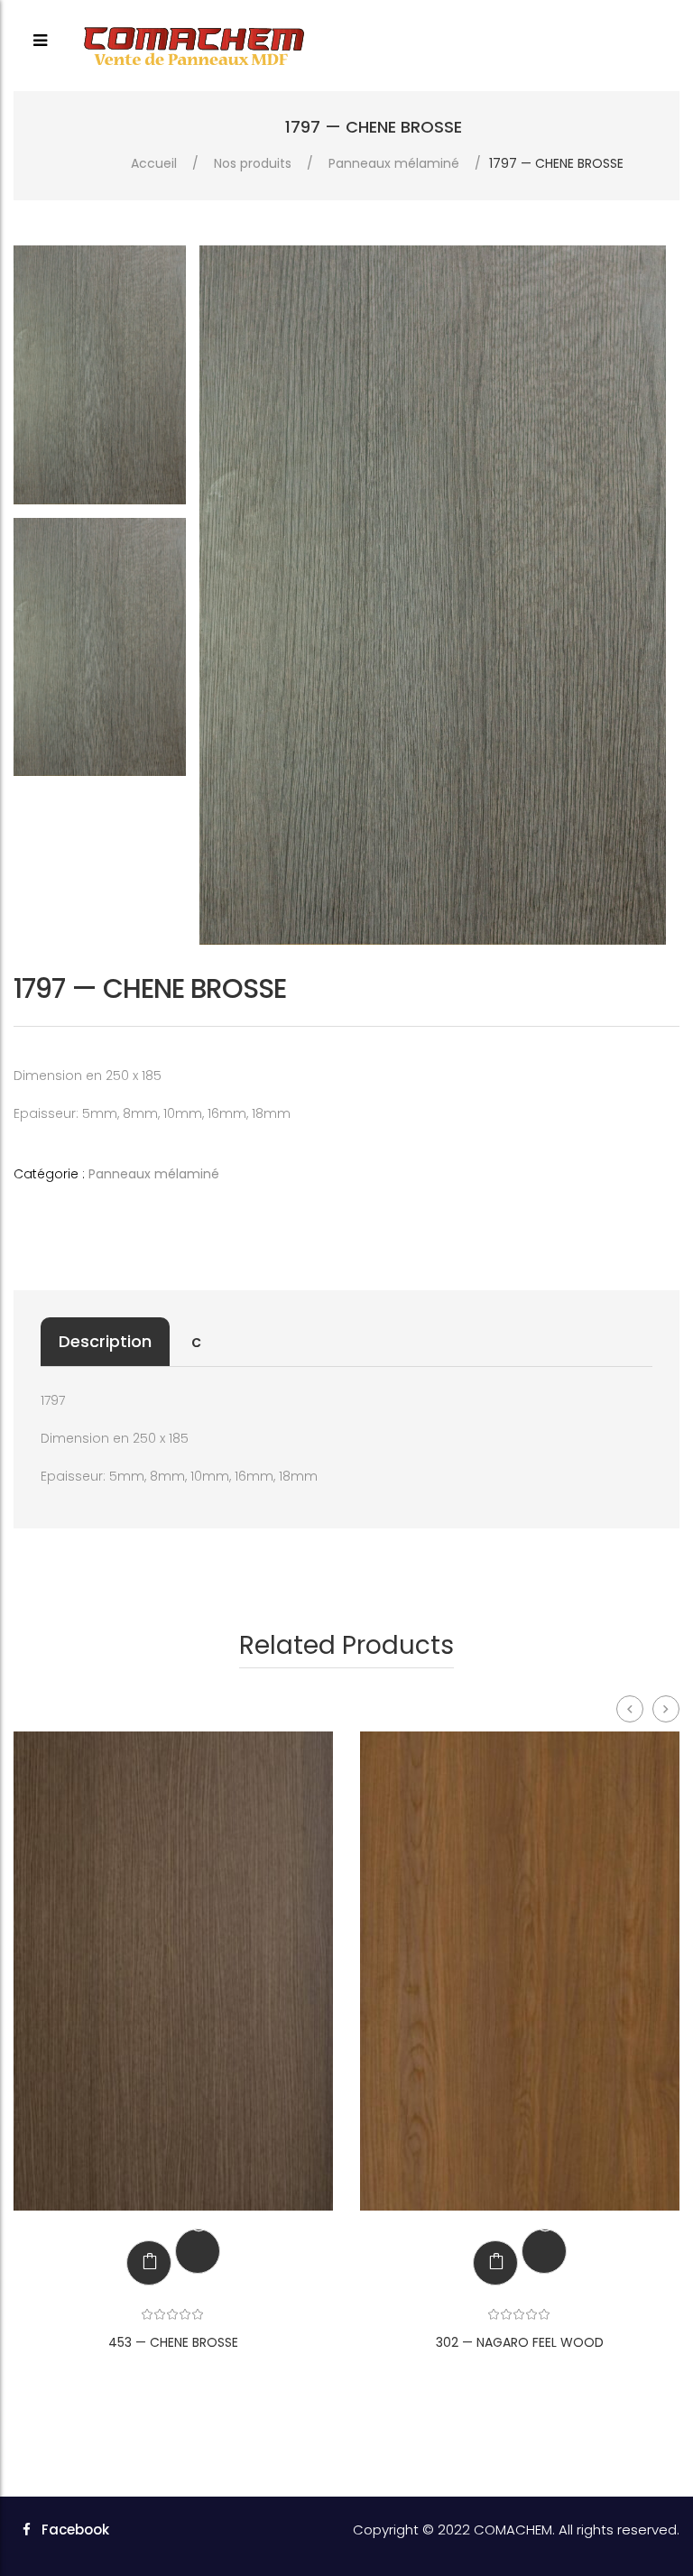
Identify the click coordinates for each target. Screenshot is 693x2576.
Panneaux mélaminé (394, 163)
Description (105, 1341)
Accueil (154, 163)
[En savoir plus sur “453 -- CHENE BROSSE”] (135, 2263)
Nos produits (253, 163)
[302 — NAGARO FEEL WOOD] (520, 1971)
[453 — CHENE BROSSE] (173, 1971)
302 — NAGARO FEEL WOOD (520, 2342)
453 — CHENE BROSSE (173, 2342)
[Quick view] (196, 2251)
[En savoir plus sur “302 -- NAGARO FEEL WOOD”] (482, 2263)
